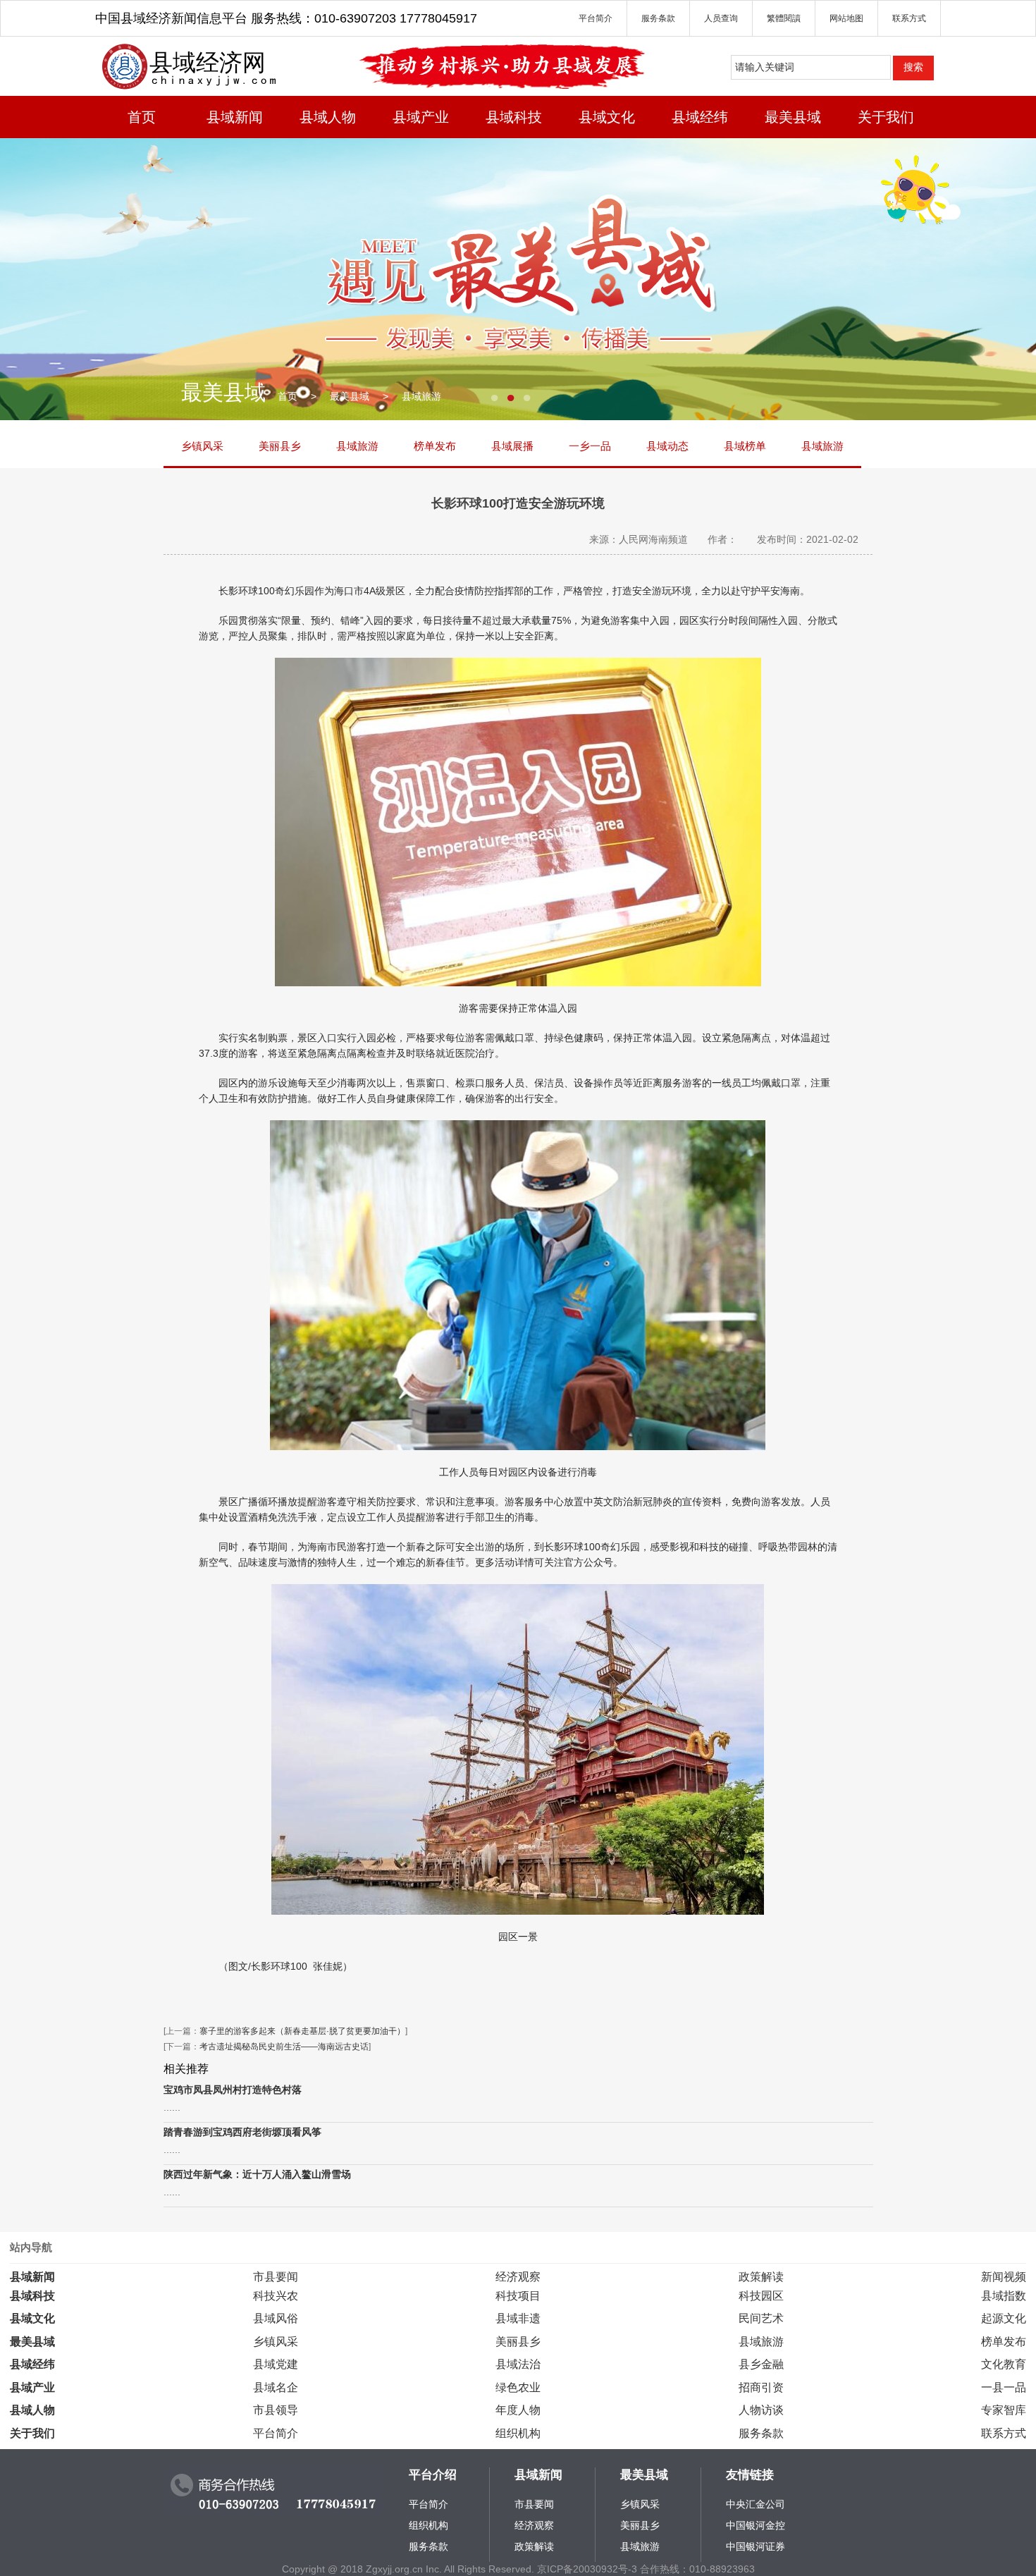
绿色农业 (518, 2387)
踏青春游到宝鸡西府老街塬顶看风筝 (242, 2132)
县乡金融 (761, 2364)
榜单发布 (435, 446)
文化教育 (1004, 2364)
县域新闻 (235, 117)
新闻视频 (1004, 2276)
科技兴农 (276, 2295)
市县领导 (276, 2410)
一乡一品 (590, 446)
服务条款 (658, 18)
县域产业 (421, 117)
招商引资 (761, 2387)
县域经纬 (700, 117)
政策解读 (761, 2276)
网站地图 (846, 18)
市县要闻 (276, 2276)
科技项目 (518, 2295)
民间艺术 (761, 2318)
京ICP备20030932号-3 (587, 2569)
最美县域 (793, 117)
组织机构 (518, 2433)
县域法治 (518, 2364)
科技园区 (761, 2295)
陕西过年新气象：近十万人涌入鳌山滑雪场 (257, 2174)
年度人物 (518, 2410)
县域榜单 (745, 446)
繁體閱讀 (784, 18)
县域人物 (328, 117)
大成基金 (746, 2504)
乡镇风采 (202, 446)
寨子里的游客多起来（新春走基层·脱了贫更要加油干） (302, 2031)
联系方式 (909, 18)
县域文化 (607, 117)
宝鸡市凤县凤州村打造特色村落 (233, 2090)
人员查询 (721, 18)
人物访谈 (761, 2410)
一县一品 (1004, 2387)
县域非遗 (518, 2318)
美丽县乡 (280, 446)
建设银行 (746, 2525)
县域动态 (667, 446)
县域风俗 (276, 2318)
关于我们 (886, 117)
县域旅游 (421, 396)
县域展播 (512, 446)
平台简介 (596, 18)
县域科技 (514, 117)
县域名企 (276, 2387)
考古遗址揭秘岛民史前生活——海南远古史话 (284, 2047)
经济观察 (518, 2276)
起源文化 (1004, 2318)
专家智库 (1004, 2410)
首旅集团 (746, 2546)
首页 (142, 117)
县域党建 (276, 2364)
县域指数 (1004, 2295)
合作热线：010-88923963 (697, 2569)
